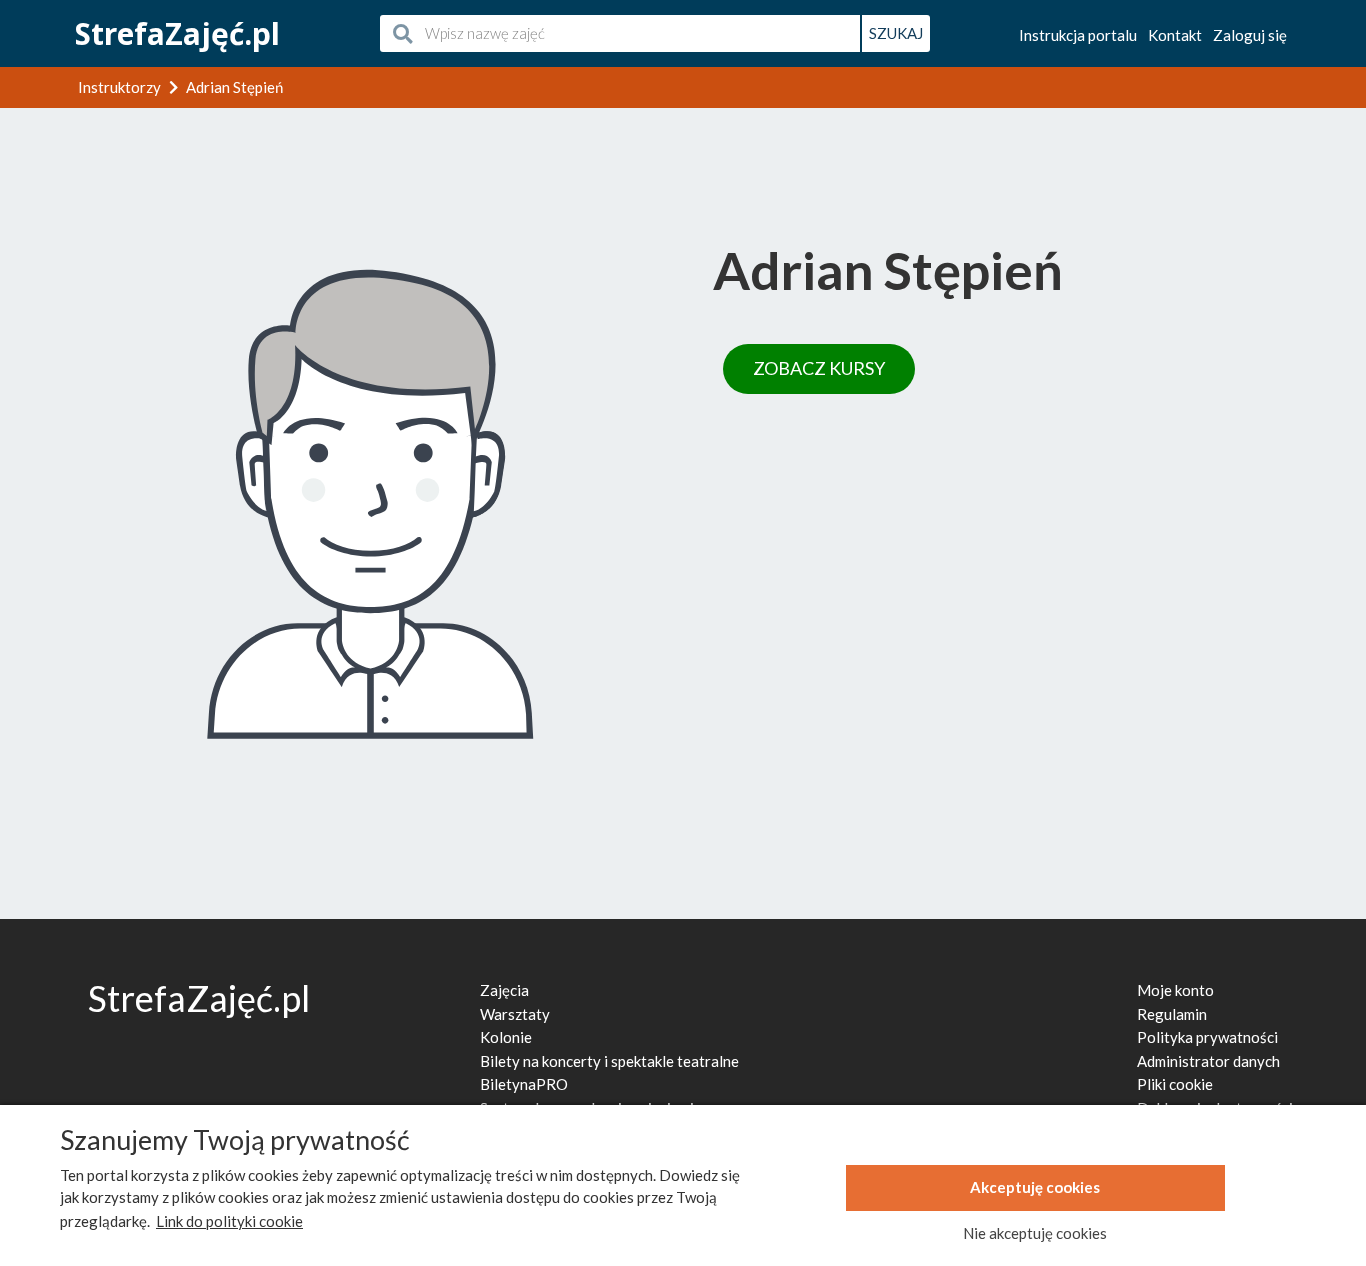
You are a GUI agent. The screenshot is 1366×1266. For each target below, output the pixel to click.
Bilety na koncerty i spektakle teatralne (609, 1061)
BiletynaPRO (524, 1084)
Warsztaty (515, 1014)
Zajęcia (504, 990)
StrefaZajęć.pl (177, 33)
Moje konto (1175, 990)
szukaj (896, 33)
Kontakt (1175, 35)
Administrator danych (1208, 1061)
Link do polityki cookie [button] (229, 1221)
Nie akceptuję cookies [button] (1035, 1233)
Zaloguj (1250, 35)
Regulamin (1172, 1014)
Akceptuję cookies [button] (1035, 1187)
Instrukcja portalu (1078, 35)
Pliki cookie (1175, 1084)
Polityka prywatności (1207, 1037)
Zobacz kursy (819, 368)
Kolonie (506, 1037)
